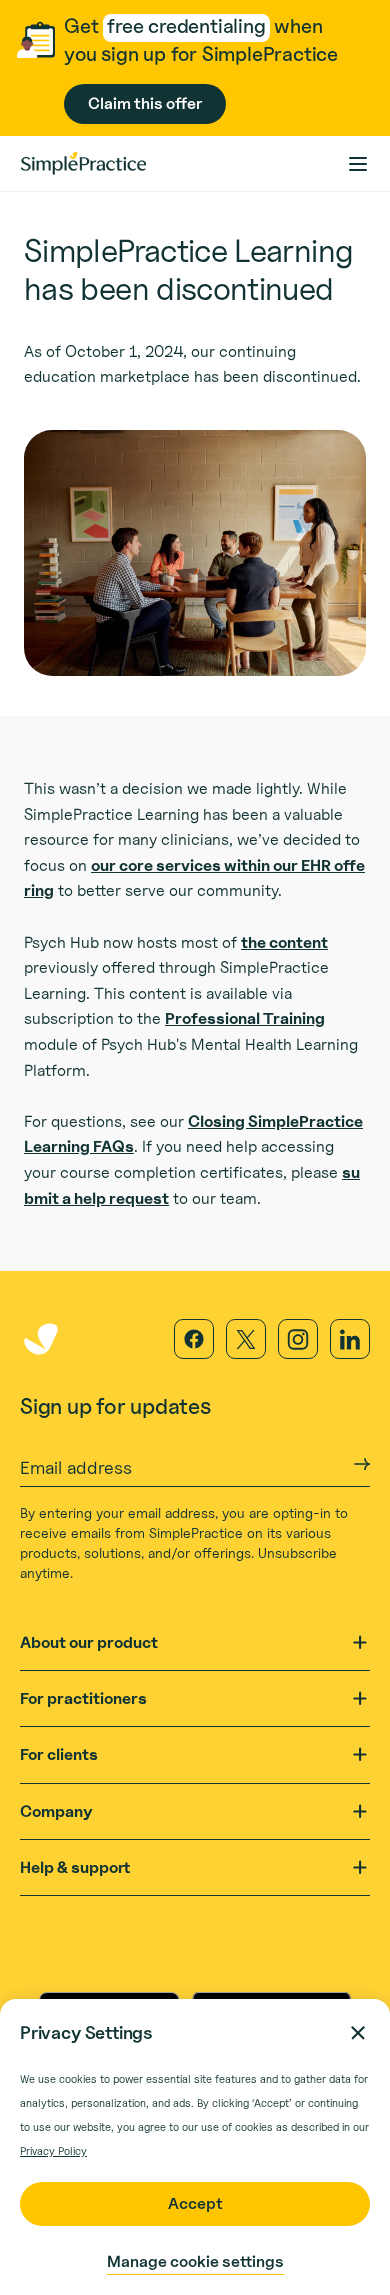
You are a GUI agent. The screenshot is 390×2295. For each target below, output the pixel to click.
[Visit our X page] (246, 1339)
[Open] (360, 1642)
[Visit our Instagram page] (298, 1339)
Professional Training (245, 1018)
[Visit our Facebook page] (194, 1339)
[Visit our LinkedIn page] (350, 1339)
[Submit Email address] (362, 1464)
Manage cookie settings (195, 2261)
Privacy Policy (53, 2151)
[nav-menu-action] (358, 164)
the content (284, 942)
